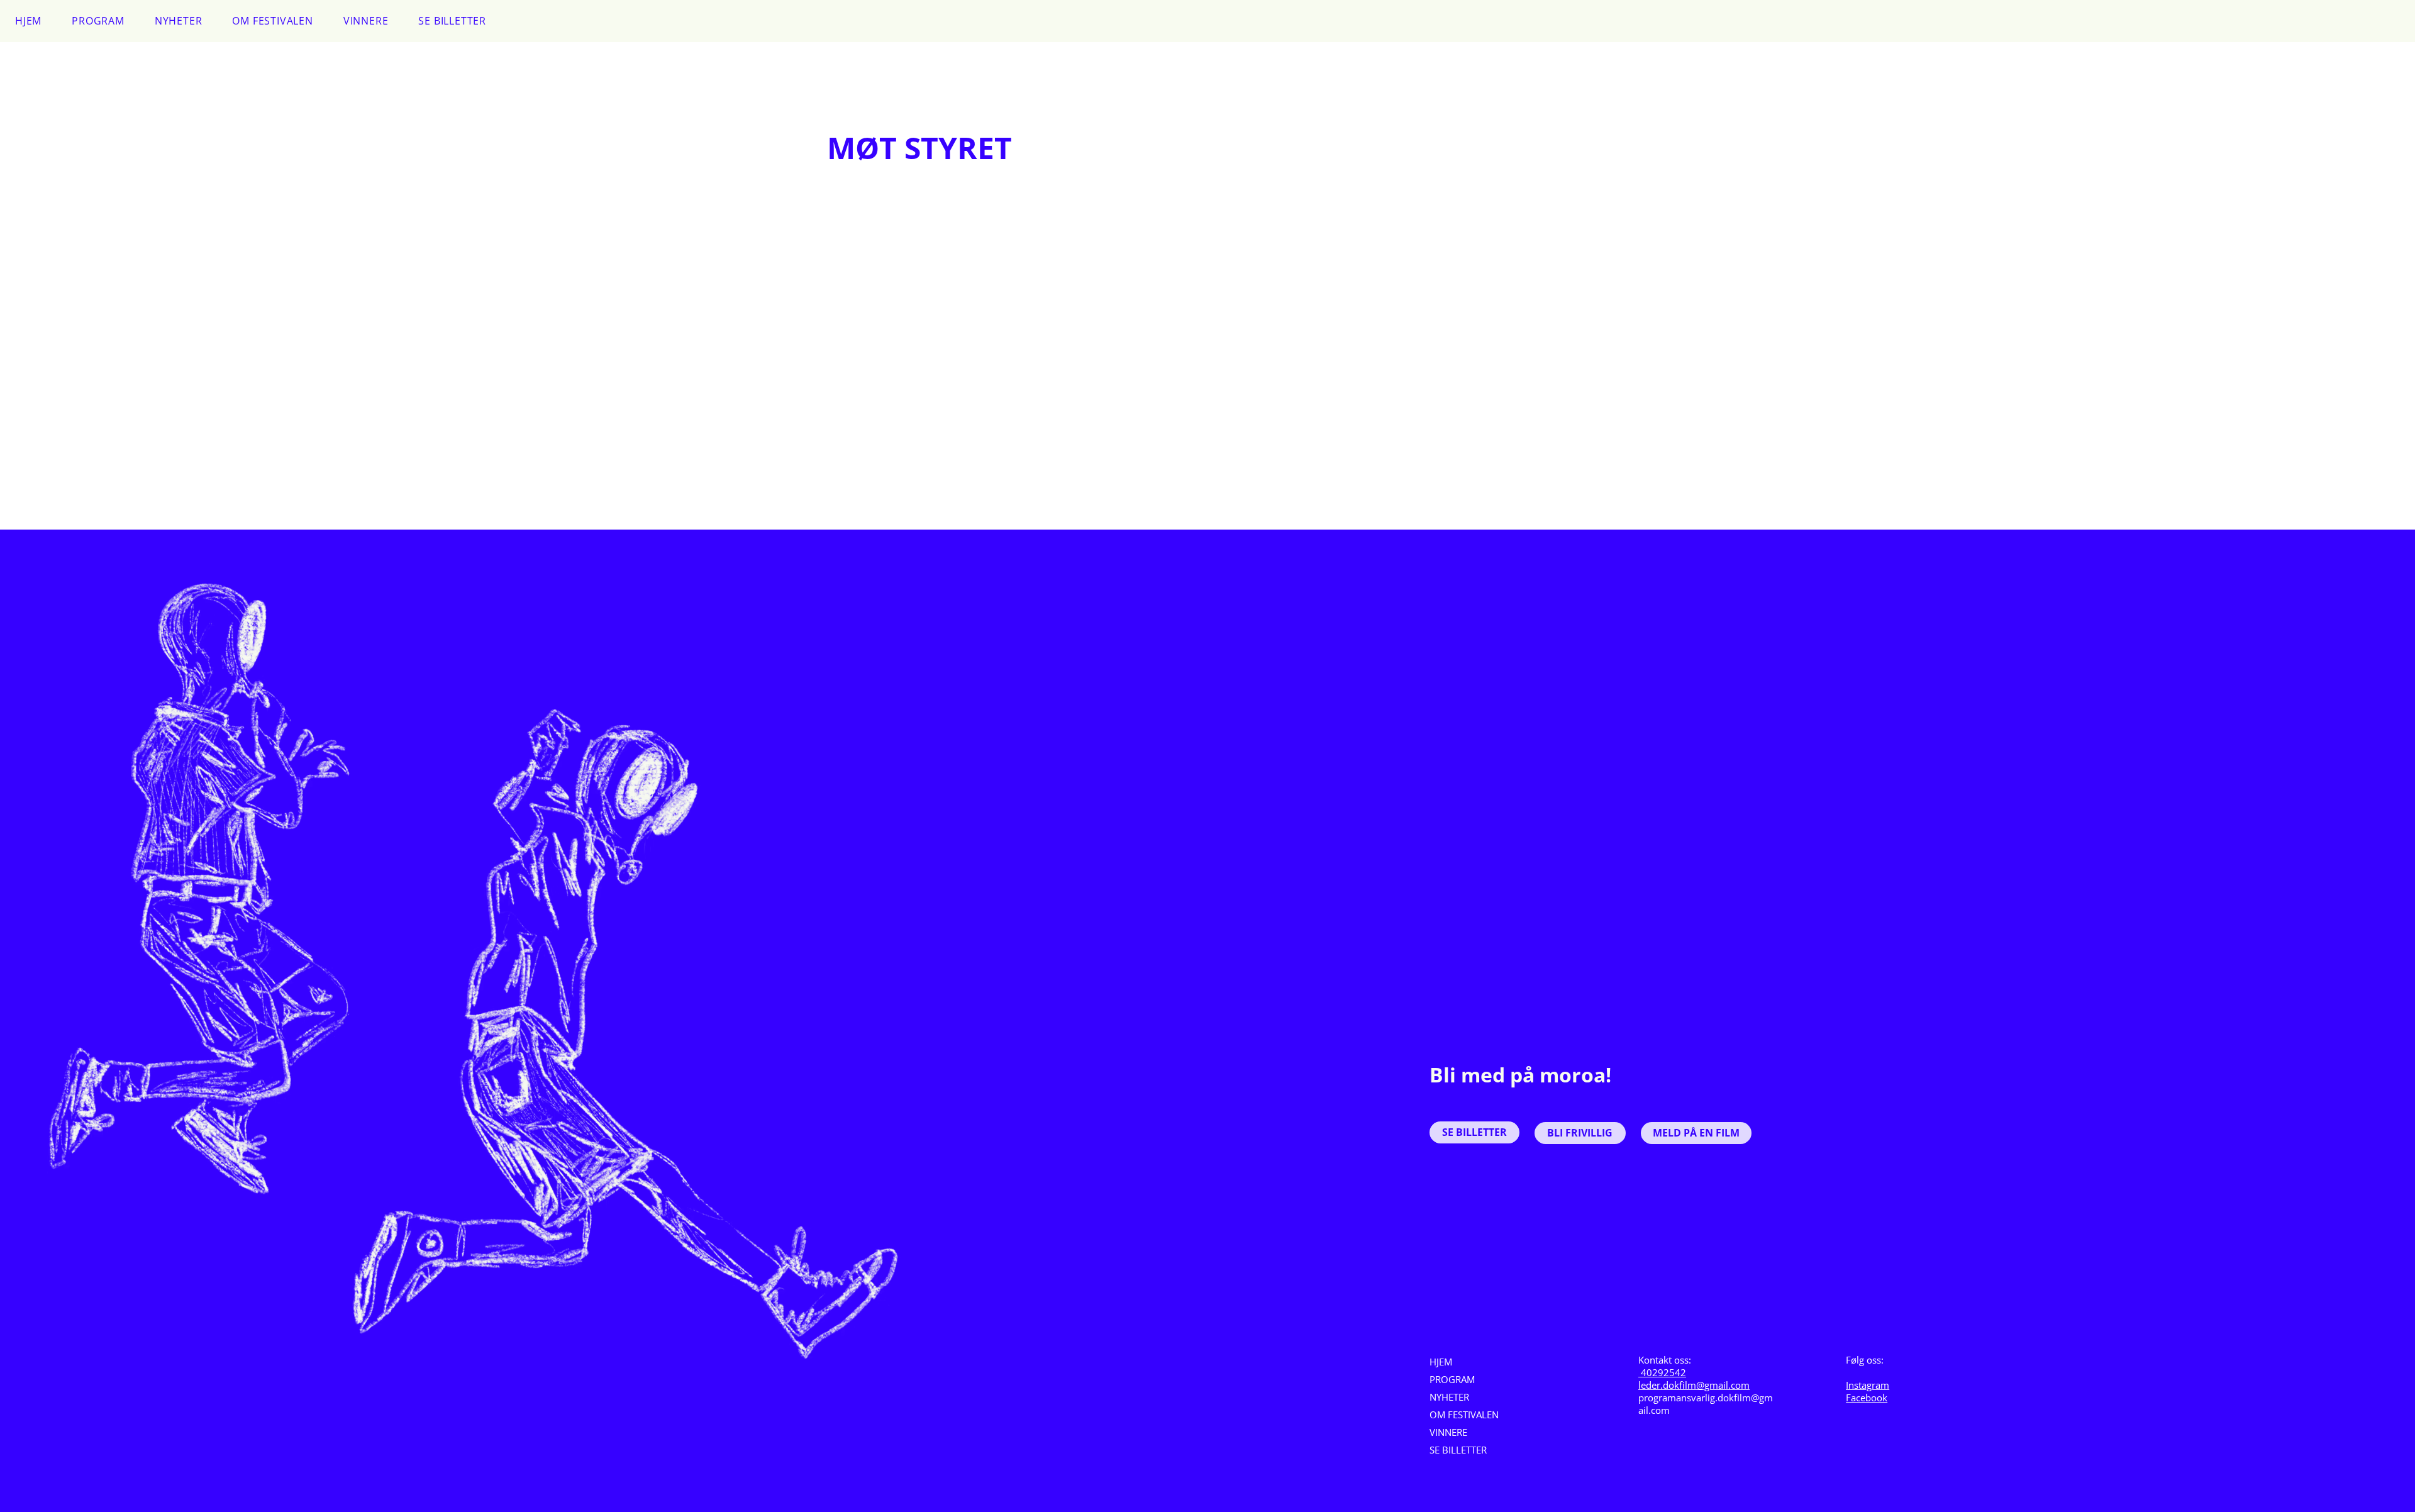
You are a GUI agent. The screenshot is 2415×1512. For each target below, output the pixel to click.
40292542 (1662, 1372)
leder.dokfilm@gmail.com (1694, 1385)
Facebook (1867, 1398)
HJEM (1441, 1362)
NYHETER (1449, 1397)
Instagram (1868, 1385)
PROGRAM (1452, 1379)
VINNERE (1448, 1432)
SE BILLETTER (1458, 1450)
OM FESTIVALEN (1464, 1415)
